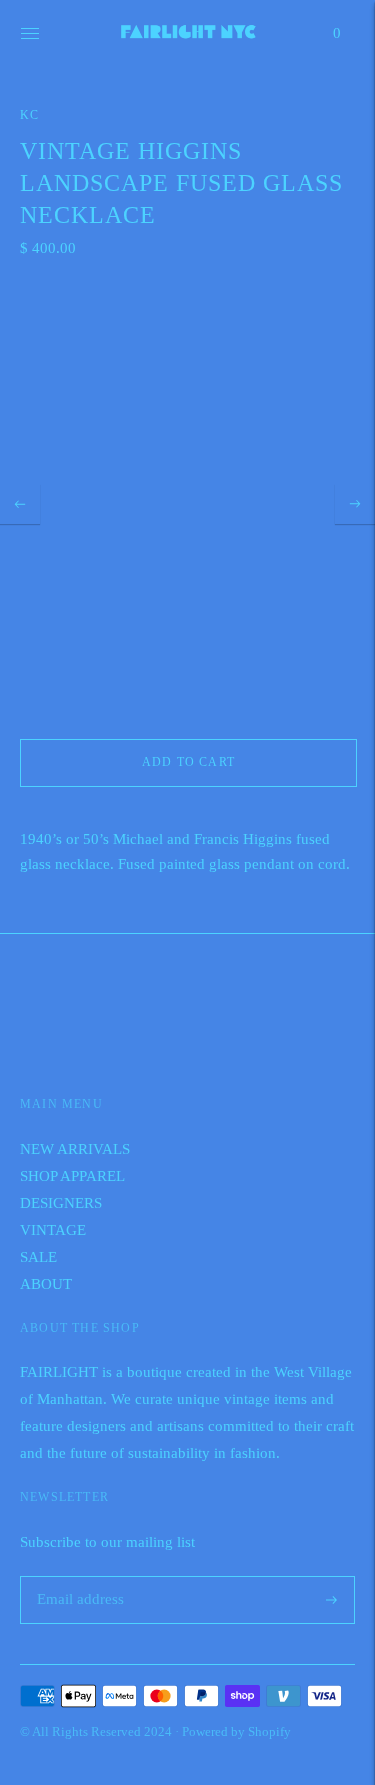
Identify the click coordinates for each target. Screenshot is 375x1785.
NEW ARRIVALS (75, 1149)
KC (29, 115)
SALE (38, 1257)
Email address (77, 1576)
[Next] (355, 504)
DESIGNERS (61, 1203)
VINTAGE (53, 1230)
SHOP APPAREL (72, 1176)
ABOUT (46, 1284)
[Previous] (20, 504)
